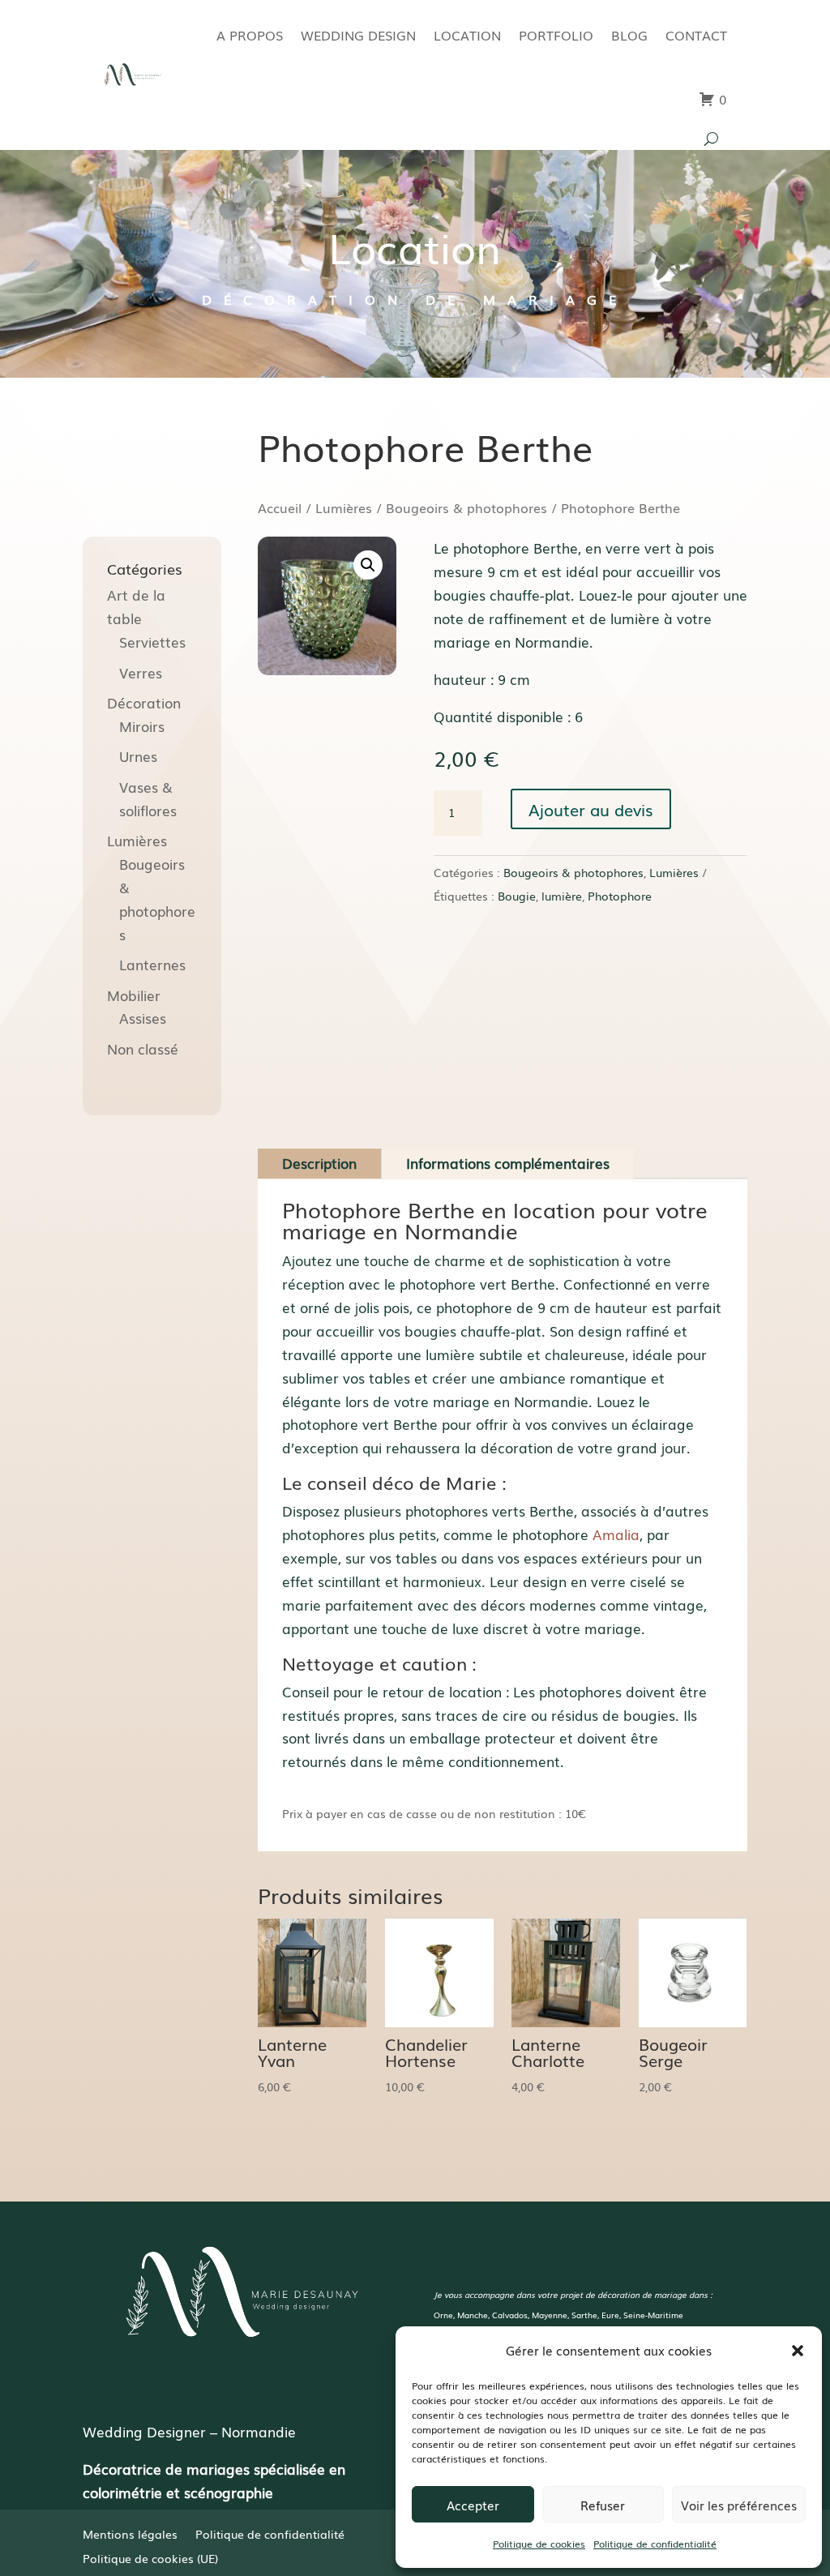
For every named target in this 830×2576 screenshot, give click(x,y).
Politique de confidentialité (655, 2544)
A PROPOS (250, 35)
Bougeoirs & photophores (466, 508)
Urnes (138, 756)
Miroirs (142, 726)
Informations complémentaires (508, 1163)
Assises (143, 1018)
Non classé (143, 1048)
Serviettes (152, 642)
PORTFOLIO (556, 35)
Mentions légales (130, 2535)
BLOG (629, 35)
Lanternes (152, 964)
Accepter (473, 2505)
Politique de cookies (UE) (150, 2559)
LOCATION (467, 35)
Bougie (517, 896)
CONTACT (696, 35)
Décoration (144, 702)
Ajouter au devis (591, 809)
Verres (141, 672)
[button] (798, 2351)
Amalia (616, 1534)
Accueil (280, 508)
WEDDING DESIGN (358, 35)
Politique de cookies (539, 2544)
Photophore (620, 896)
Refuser (603, 2505)
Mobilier (134, 995)
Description (319, 1163)
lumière (562, 896)
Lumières (344, 508)
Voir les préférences (739, 2505)
